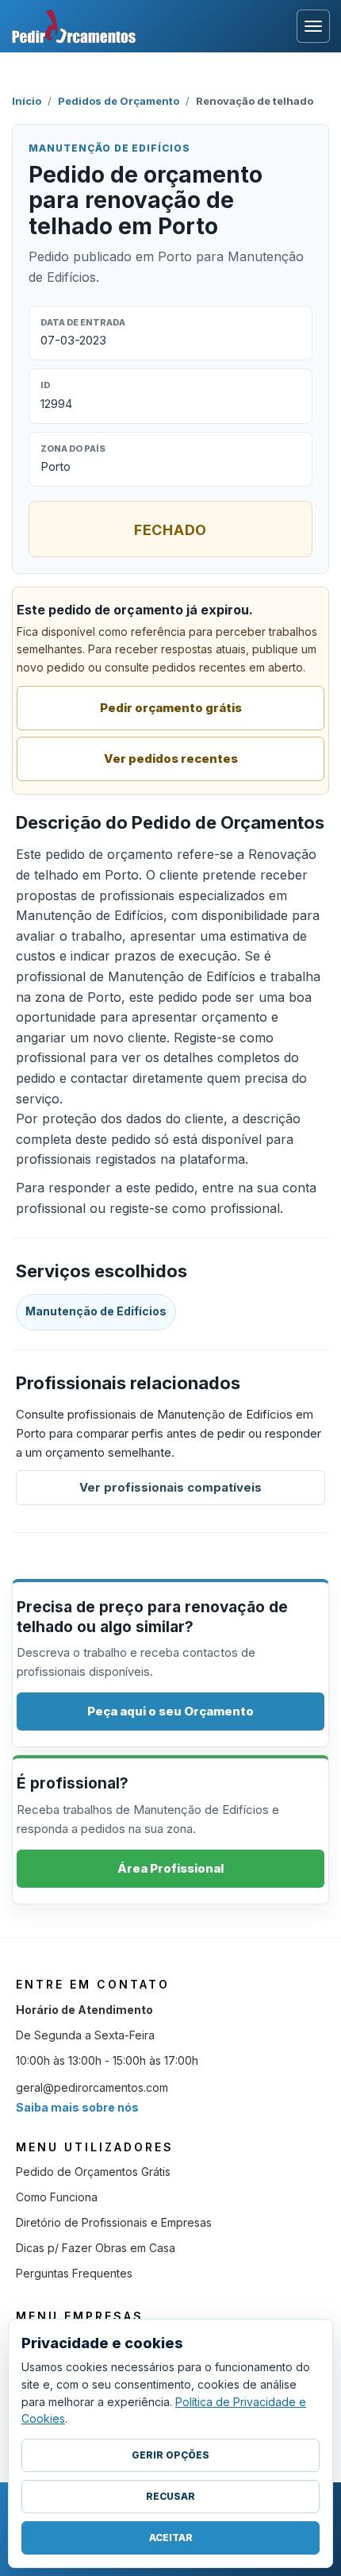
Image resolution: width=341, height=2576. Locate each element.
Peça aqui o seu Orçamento (170, 1711)
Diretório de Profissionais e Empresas (114, 2222)
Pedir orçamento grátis (171, 708)
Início (27, 101)
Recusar (170, 2496)
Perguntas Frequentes (74, 2273)
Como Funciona (57, 2197)
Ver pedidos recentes (171, 759)
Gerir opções (170, 2455)
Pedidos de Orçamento (119, 101)
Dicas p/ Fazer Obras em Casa (96, 2248)
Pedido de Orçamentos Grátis (93, 2172)
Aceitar (171, 2537)
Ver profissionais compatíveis (170, 1487)
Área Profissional (170, 1868)
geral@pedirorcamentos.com (92, 2087)
